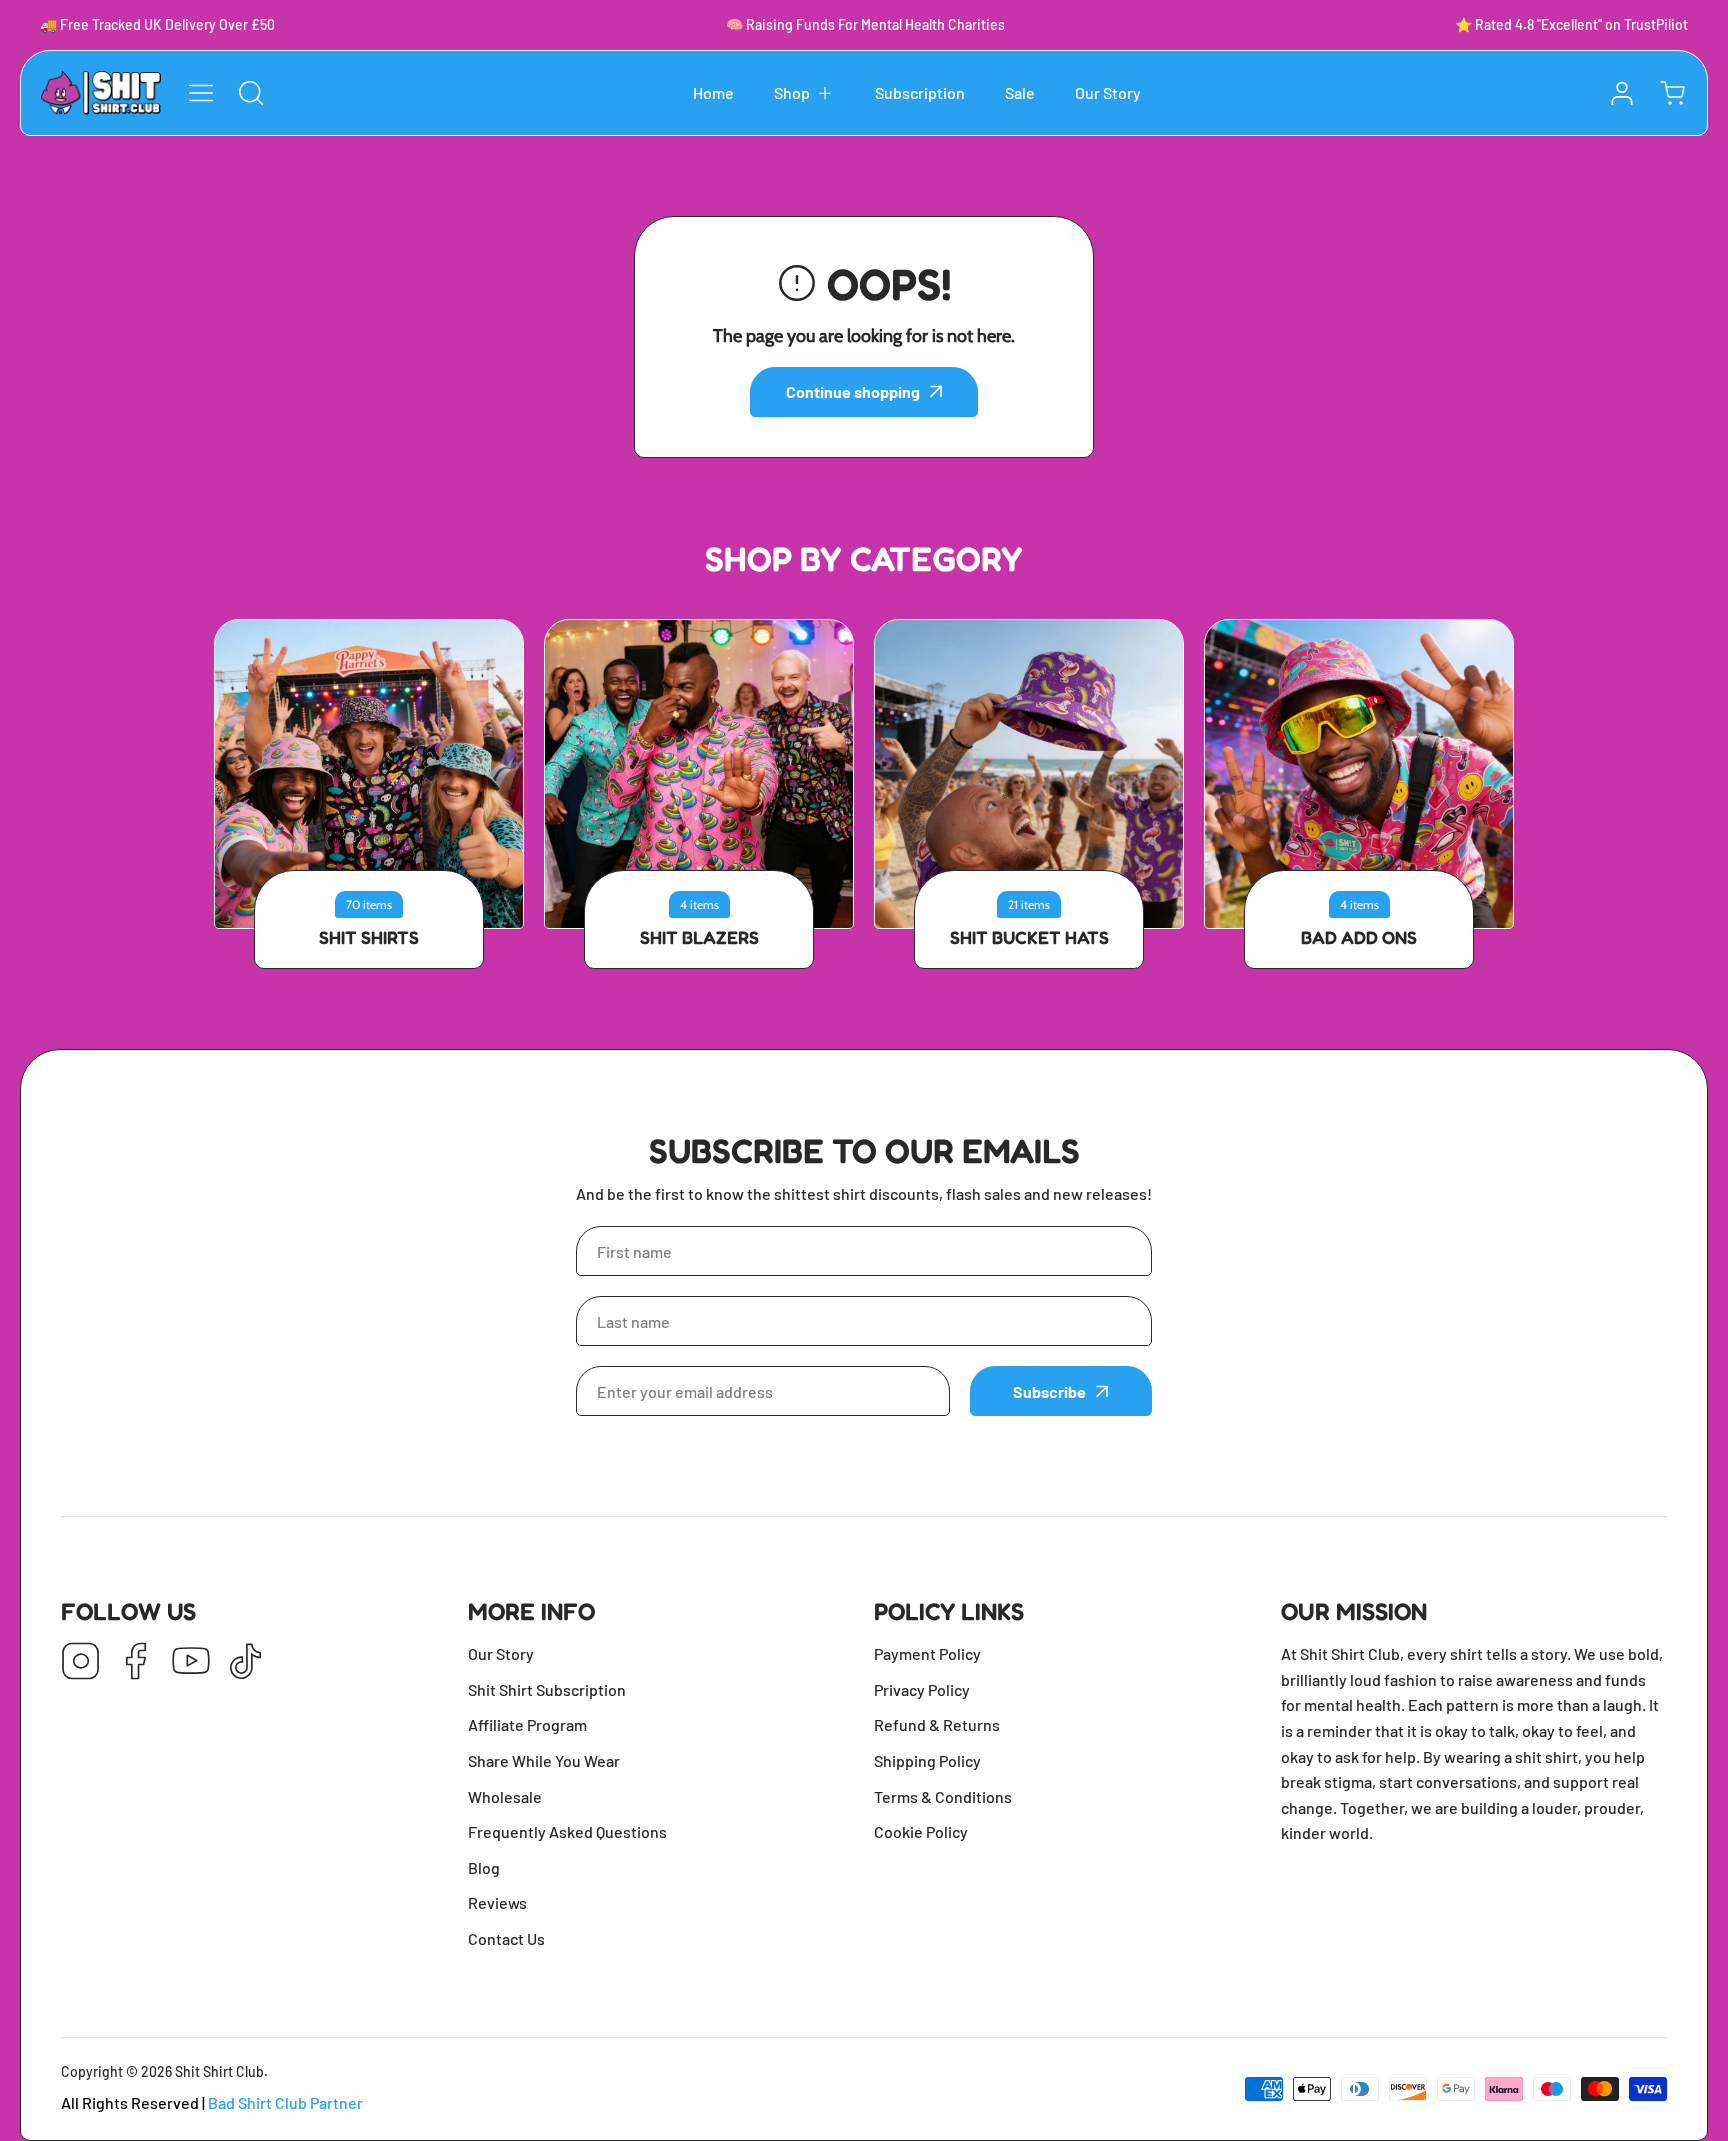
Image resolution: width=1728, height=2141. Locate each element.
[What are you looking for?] (251, 93)
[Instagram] (81, 1662)
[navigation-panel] (201, 93)
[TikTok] (246, 1662)
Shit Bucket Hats (1029, 937)
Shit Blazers (699, 937)
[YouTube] (191, 1662)
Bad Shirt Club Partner (285, 2102)
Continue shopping (853, 391)
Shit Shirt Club (219, 2071)
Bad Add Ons (1359, 937)
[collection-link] (369, 774)
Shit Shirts (369, 937)
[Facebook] (136, 1662)
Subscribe (1049, 1391)
